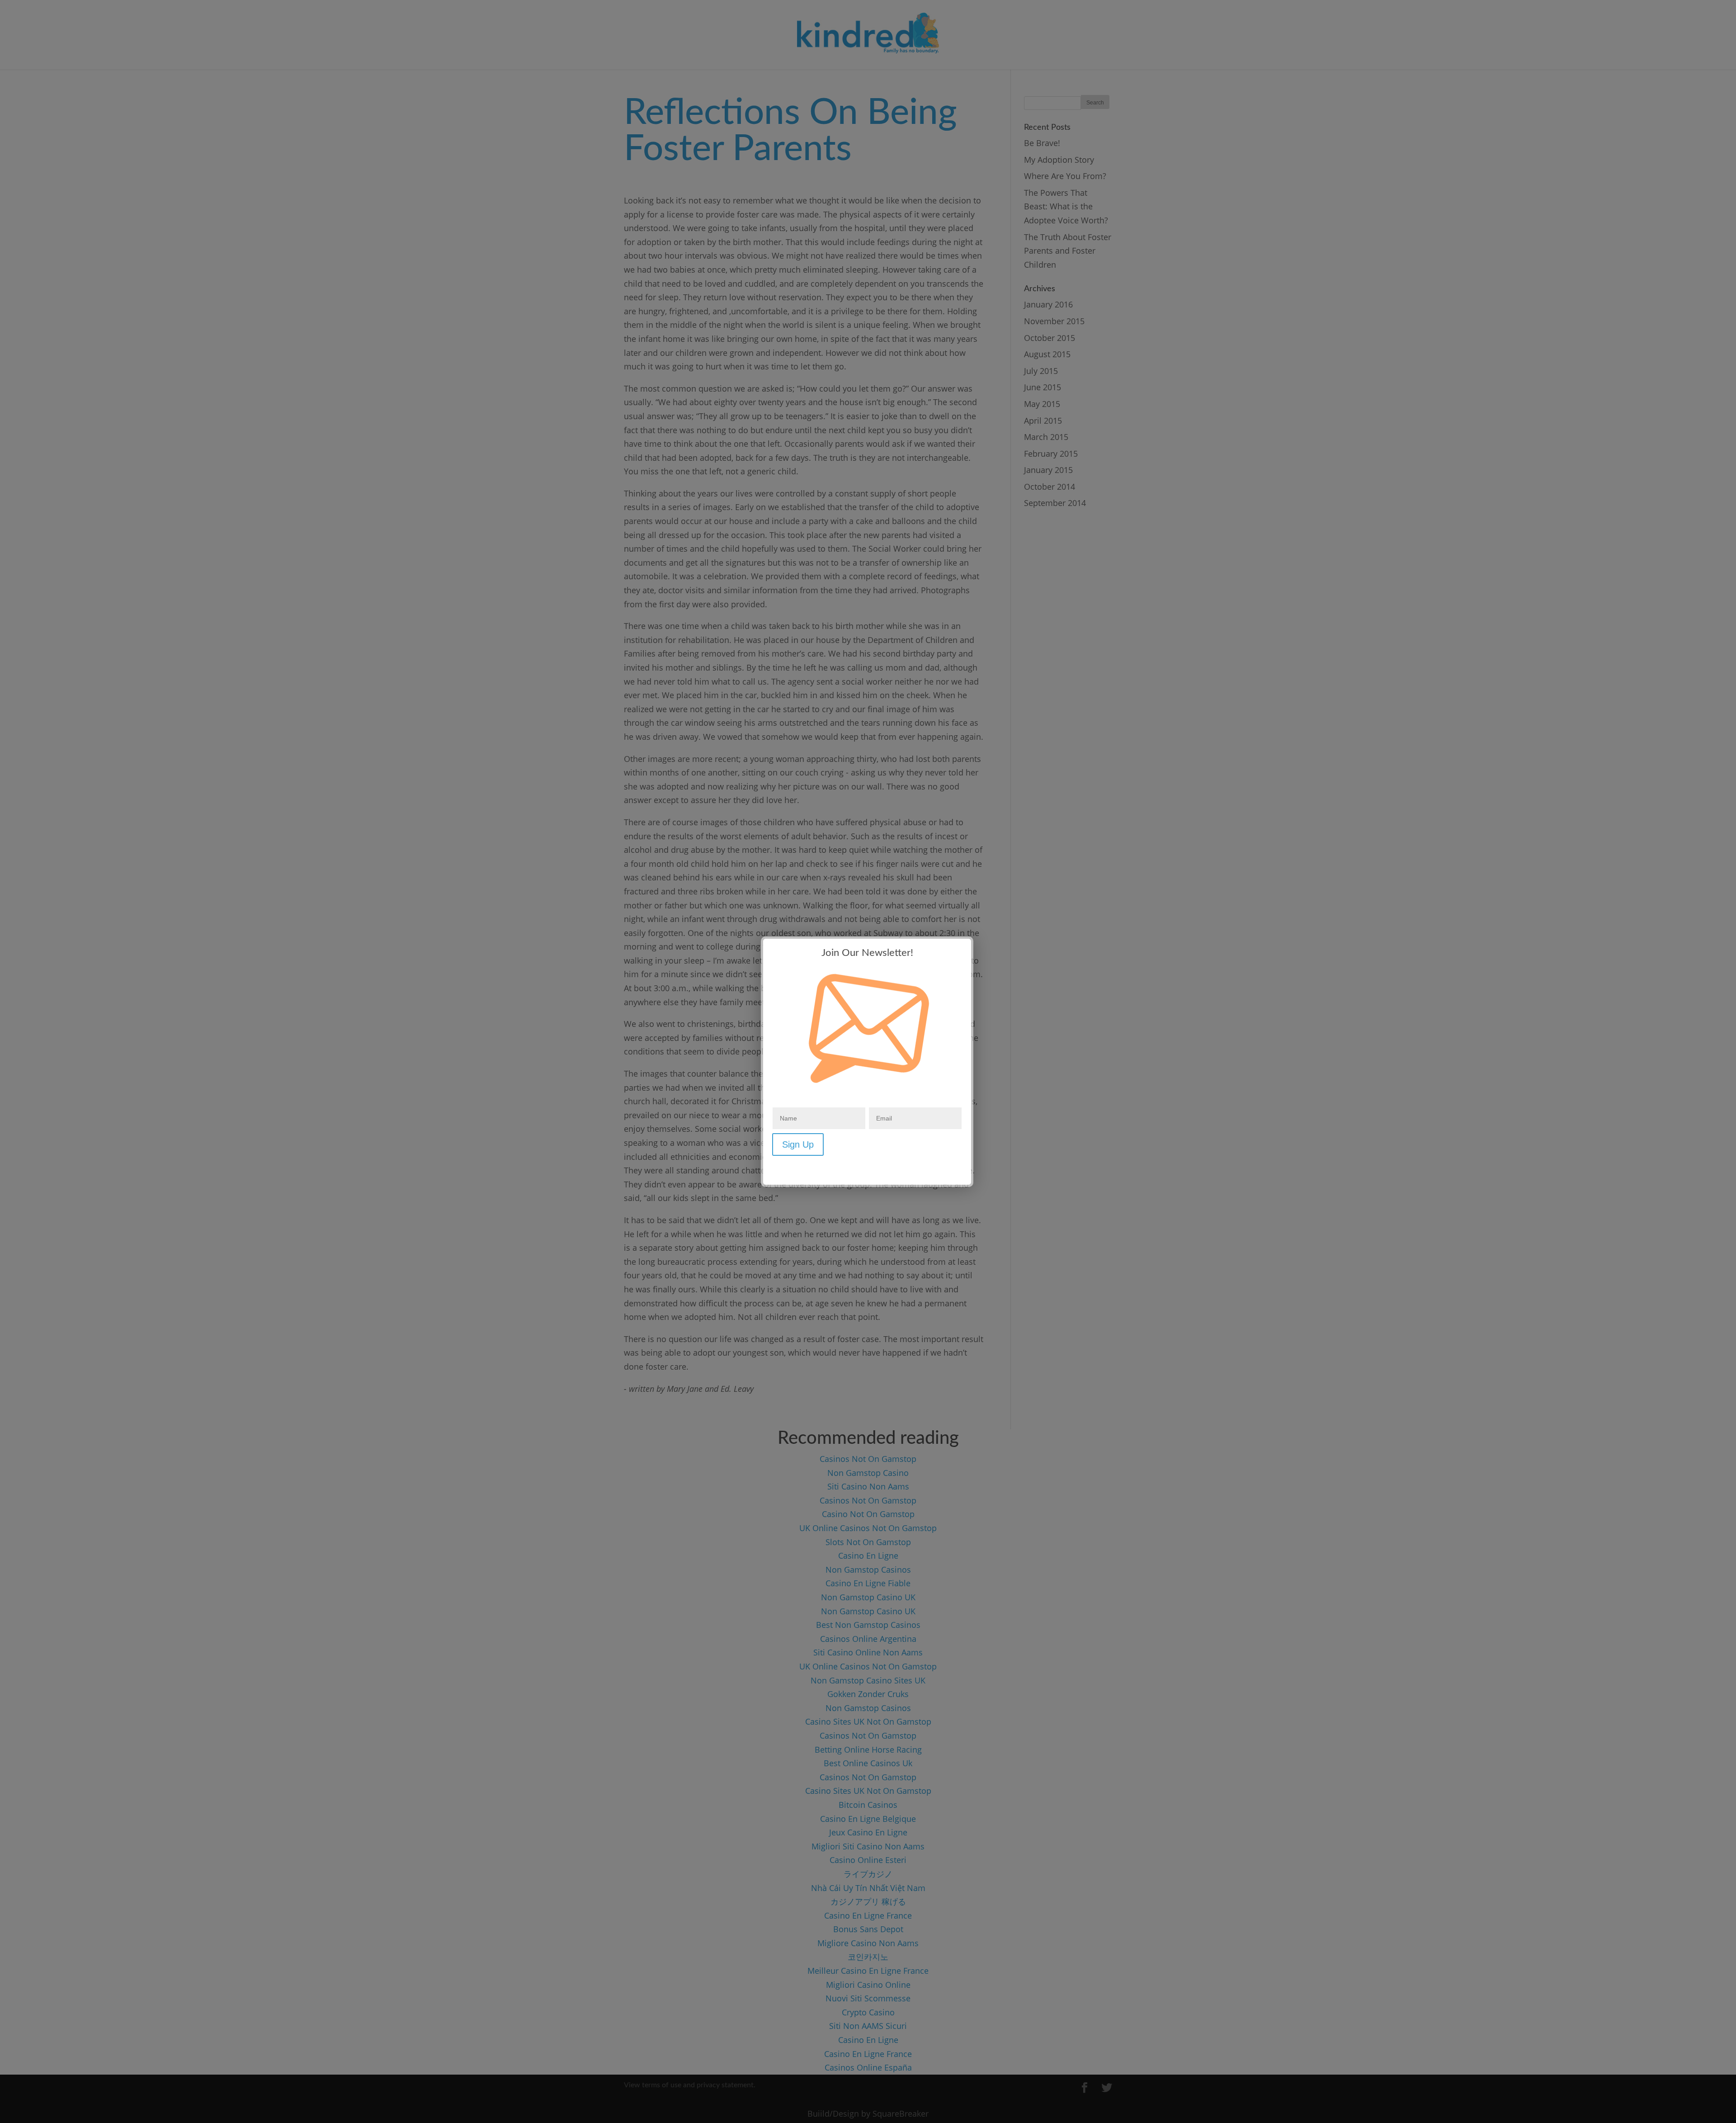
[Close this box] (972, 938)
